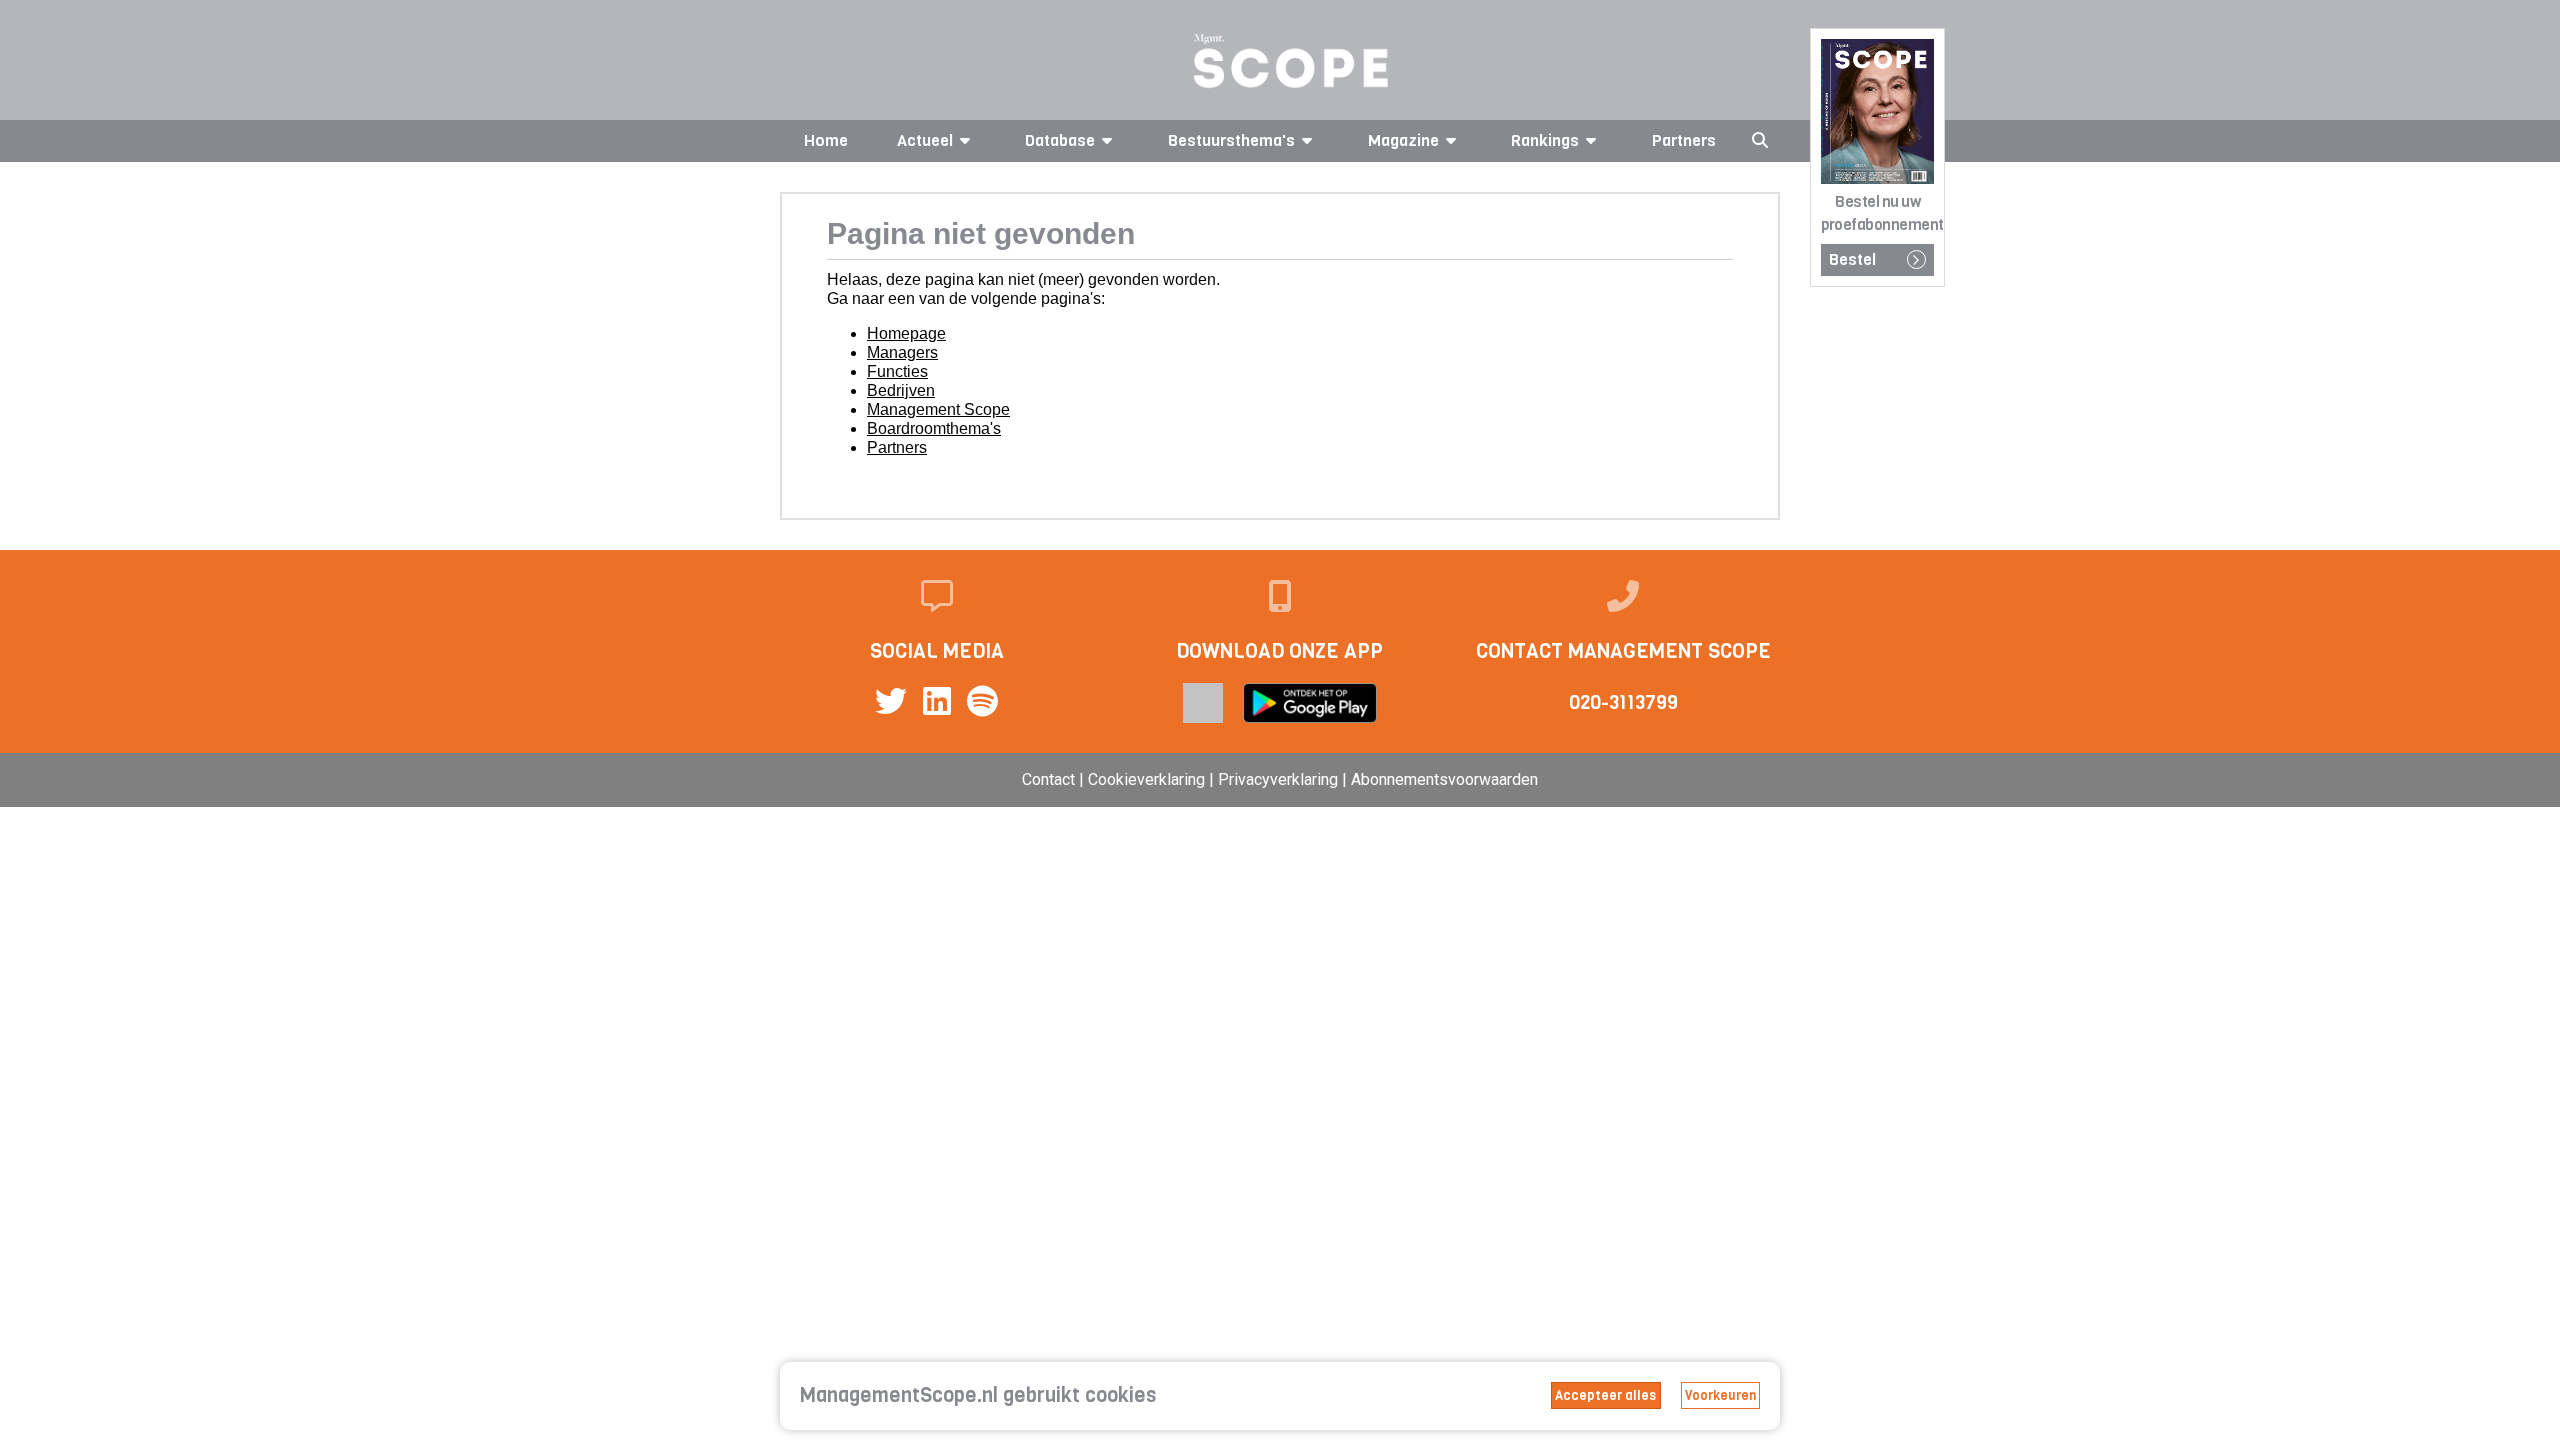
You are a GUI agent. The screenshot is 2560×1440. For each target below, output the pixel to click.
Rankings (1545, 140)
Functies (897, 371)
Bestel (1852, 259)
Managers (902, 352)
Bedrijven (901, 390)
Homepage (906, 333)
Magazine (1403, 140)
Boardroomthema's (934, 428)
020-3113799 (1623, 702)
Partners (1684, 140)
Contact (1048, 779)
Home (826, 140)
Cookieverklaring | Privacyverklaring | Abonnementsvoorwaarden (1313, 779)
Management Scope (938, 409)
